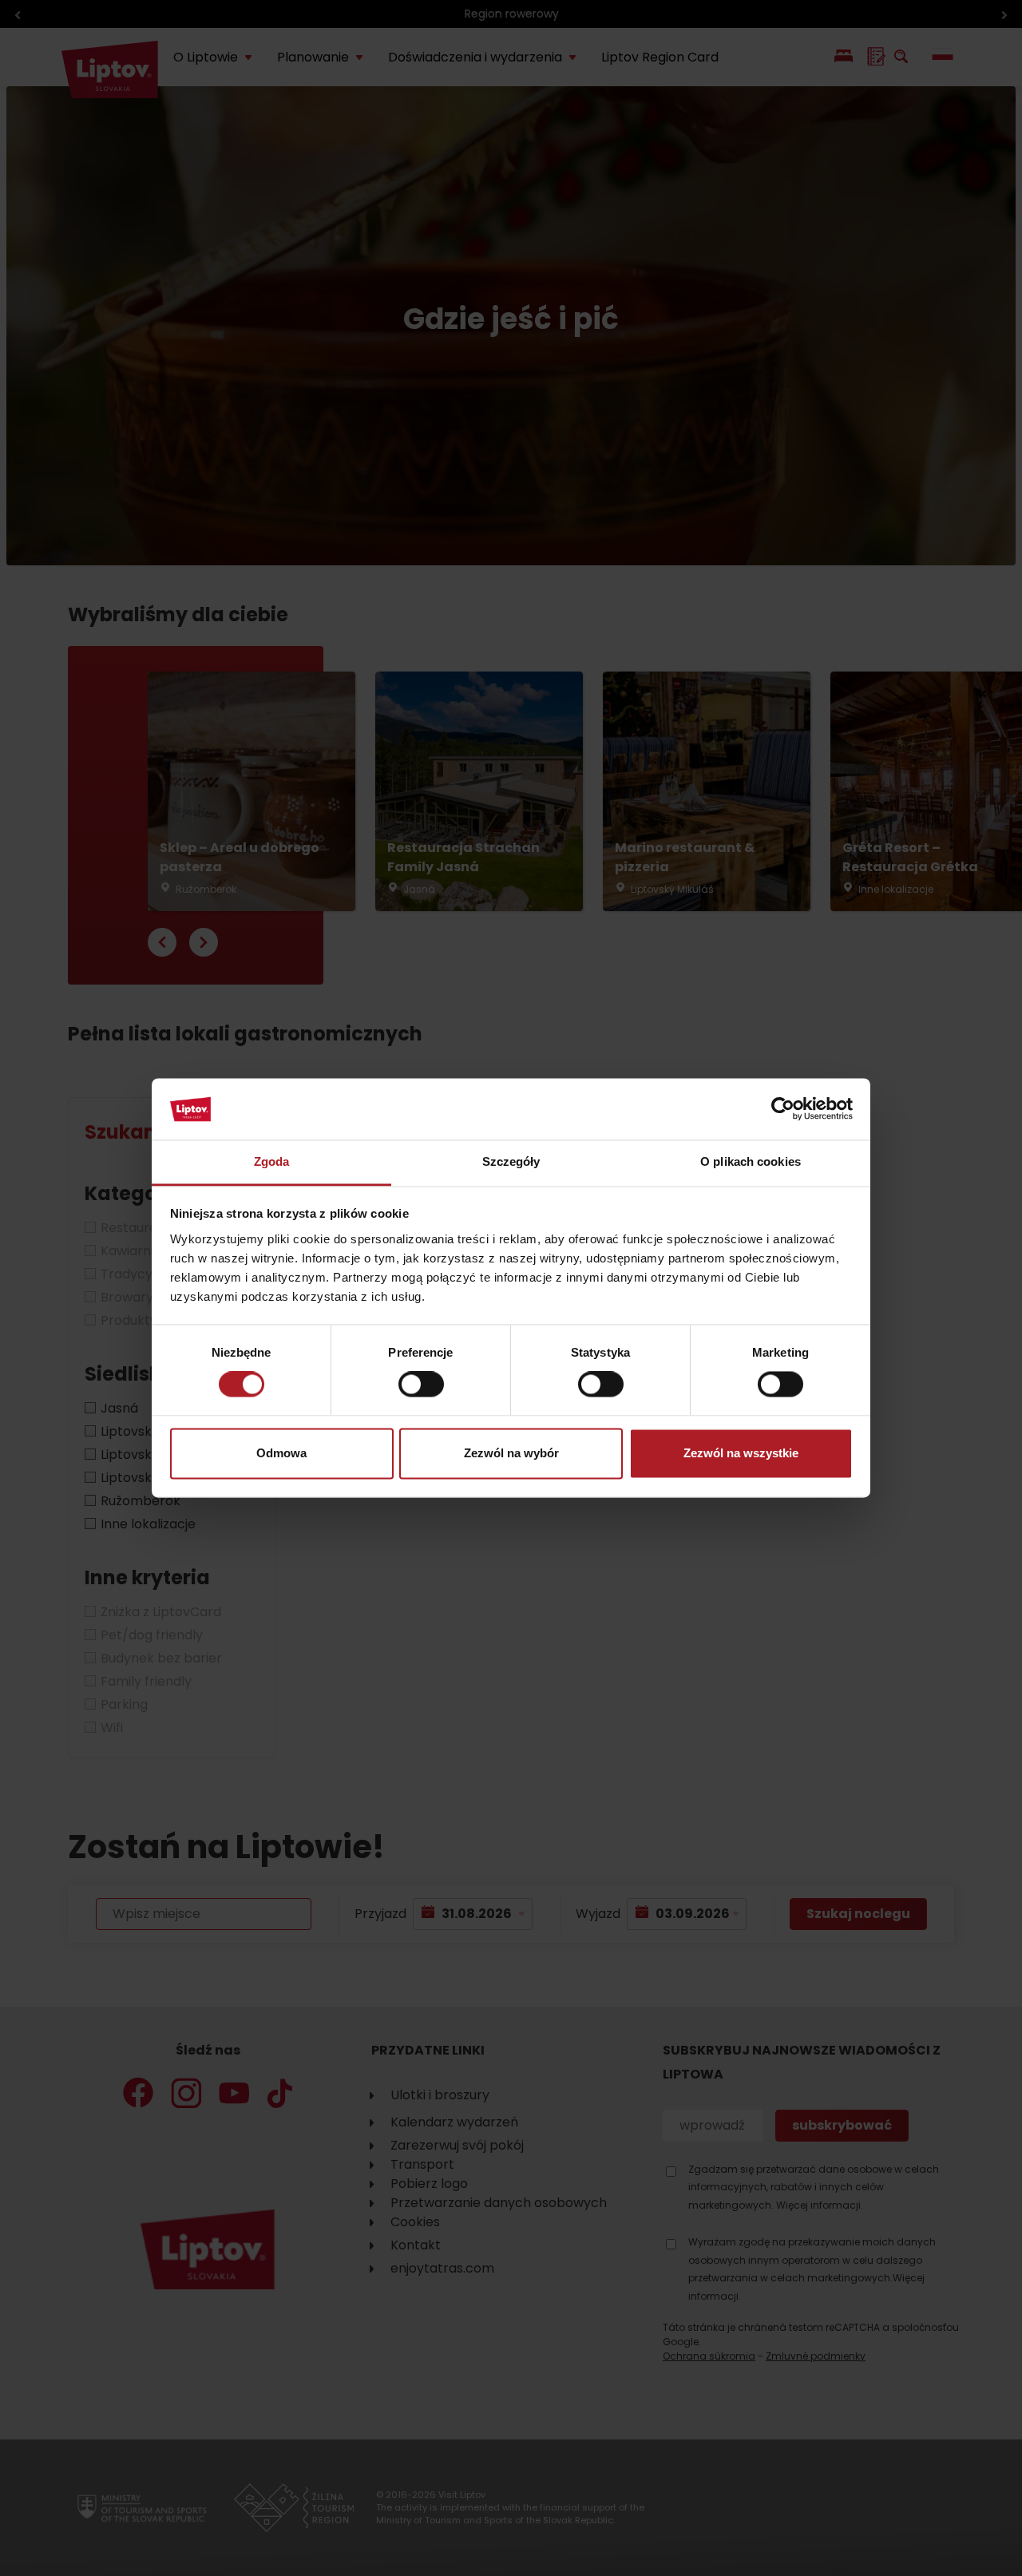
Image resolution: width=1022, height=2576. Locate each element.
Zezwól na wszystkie (741, 1453)
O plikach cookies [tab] (751, 1161)
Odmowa (281, 1453)
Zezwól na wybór (511, 1453)
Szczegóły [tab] (511, 1161)
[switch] (421, 1385)
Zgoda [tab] (272, 1161)
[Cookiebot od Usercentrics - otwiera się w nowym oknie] (783, 1109)
